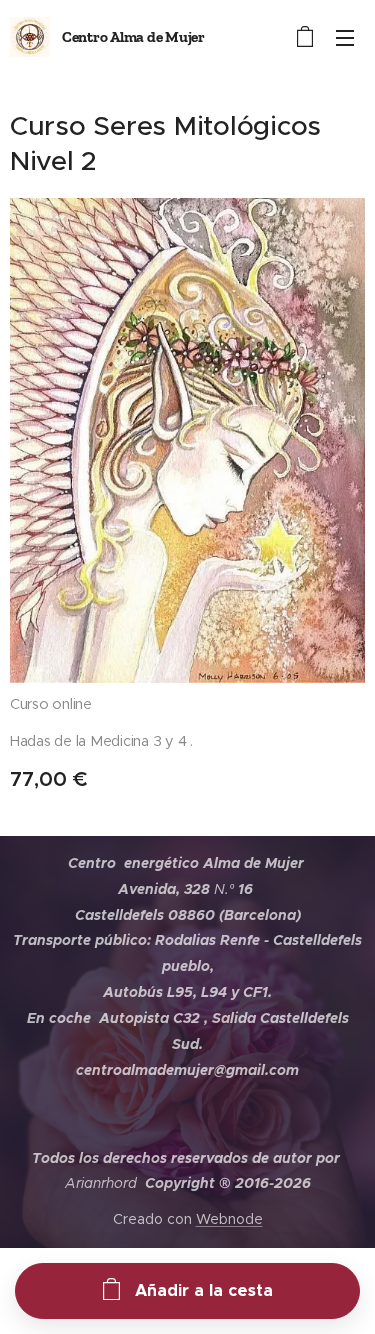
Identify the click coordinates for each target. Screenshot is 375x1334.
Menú (345, 37)
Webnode (229, 1219)
